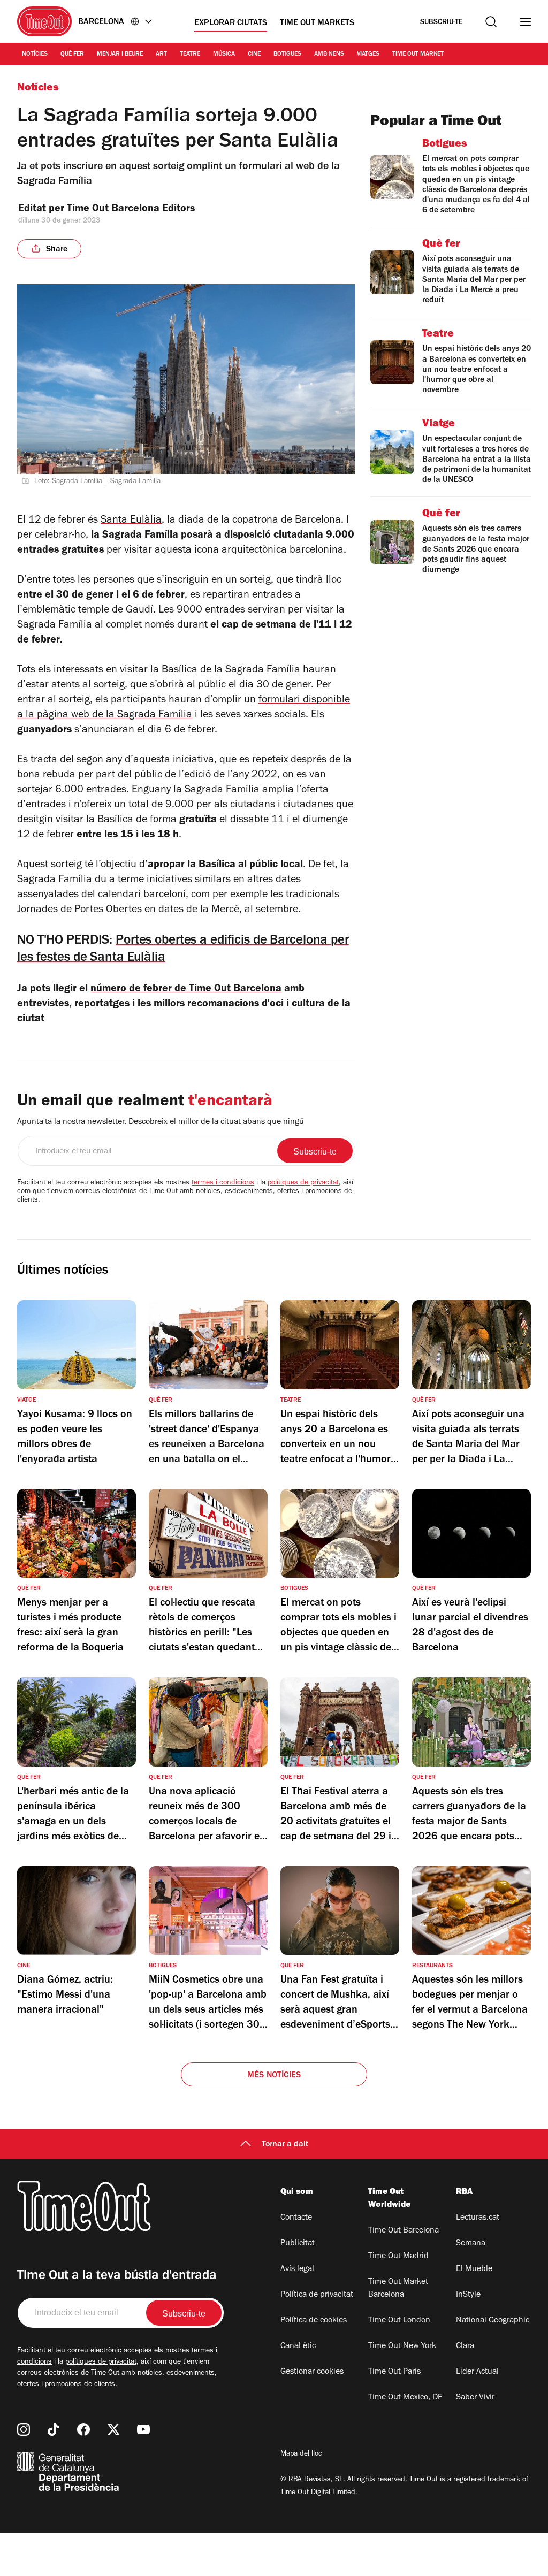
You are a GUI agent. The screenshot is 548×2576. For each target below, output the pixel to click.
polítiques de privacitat (303, 1183)
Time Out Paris (394, 2372)
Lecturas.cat (478, 2218)
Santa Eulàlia (131, 521)
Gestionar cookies (312, 2372)
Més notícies (274, 2076)
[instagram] (24, 2429)
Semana (471, 2244)
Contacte (296, 2218)
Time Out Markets (317, 24)
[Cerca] (491, 22)
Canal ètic (298, 2346)
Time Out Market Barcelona (398, 2289)
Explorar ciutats (231, 24)
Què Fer (72, 55)
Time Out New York (402, 2346)
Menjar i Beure (120, 55)
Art (161, 55)
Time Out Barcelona (404, 2231)
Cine (254, 55)
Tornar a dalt (285, 2145)
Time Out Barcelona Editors (132, 210)
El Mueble (474, 2269)
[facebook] (83, 2429)
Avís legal (297, 2269)
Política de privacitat (317, 2295)
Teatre (190, 55)
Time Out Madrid (398, 2257)
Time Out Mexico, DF (405, 2398)
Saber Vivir (475, 2398)
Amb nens (329, 55)
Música (224, 55)
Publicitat (298, 2244)
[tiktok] (54, 2429)
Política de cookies (314, 2321)
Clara (465, 2346)
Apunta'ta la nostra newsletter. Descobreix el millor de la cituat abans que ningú (161, 1122)
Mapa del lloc (301, 2455)
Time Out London (399, 2321)
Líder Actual (477, 2372)
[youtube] (143, 2429)
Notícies (35, 55)
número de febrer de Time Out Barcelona (186, 990)
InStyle (468, 2295)
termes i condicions (223, 1183)
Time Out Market (418, 55)
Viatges (368, 55)
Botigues (287, 55)
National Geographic (493, 2321)
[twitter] (113, 2429)
